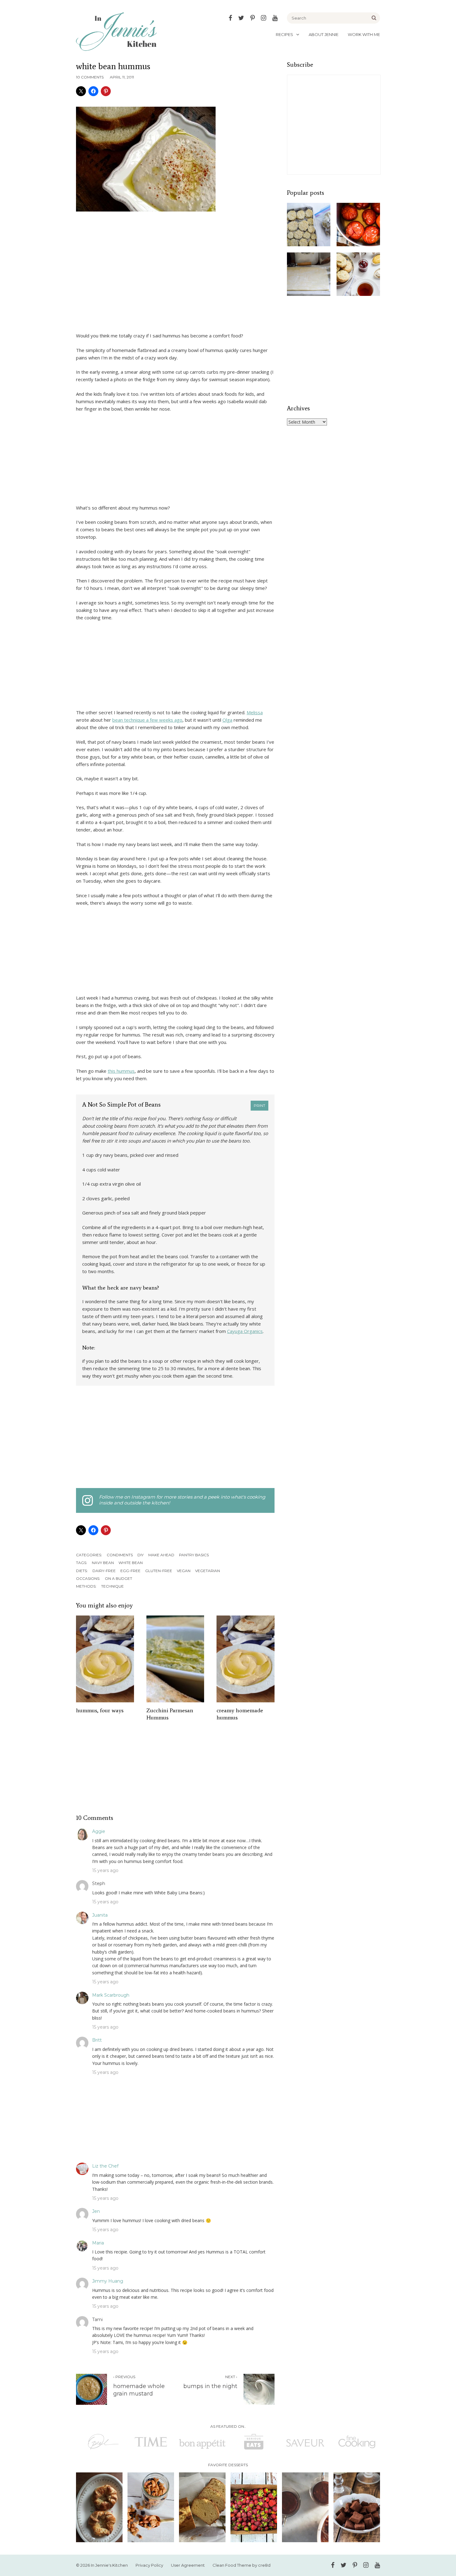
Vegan (184, 1571)
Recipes (284, 34)
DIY (141, 1555)
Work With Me (364, 34)
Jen (96, 2211)
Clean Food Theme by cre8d (241, 2565)
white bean (131, 1563)
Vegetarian (208, 1571)
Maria (98, 2243)
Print (259, 1105)
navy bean (103, 1563)
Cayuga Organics (245, 1331)
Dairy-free (104, 1571)
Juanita (100, 1915)
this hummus (121, 1071)
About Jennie (324, 34)
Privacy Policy (149, 2565)
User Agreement (188, 2565)
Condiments (120, 1555)
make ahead (161, 1555)
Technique (112, 1586)
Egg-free (130, 1571)
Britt (97, 2040)
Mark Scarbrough (111, 1995)
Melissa (255, 712)
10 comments (90, 77)
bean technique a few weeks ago (147, 720)
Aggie (99, 1831)
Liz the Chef (105, 2166)
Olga (227, 720)
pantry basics (194, 1555)
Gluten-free (159, 1571)
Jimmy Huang (108, 2281)
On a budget (118, 1578)
